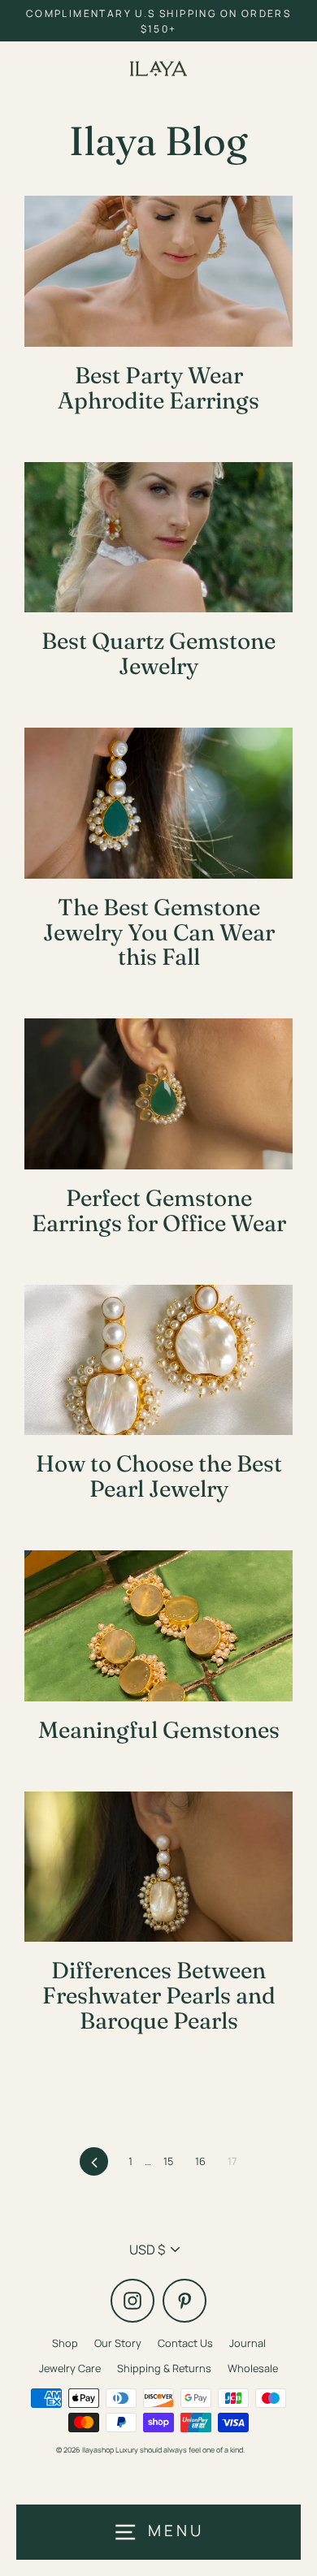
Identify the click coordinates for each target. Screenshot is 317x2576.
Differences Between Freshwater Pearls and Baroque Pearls (159, 1995)
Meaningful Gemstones (159, 1730)
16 (200, 2161)
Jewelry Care (70, 2368)
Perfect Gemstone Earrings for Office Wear (159, 1210)
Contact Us (185, 2343)
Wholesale (253, 2368)
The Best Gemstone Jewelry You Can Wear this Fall (159, 932)
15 (168, 2161)
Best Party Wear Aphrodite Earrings (158, 388)
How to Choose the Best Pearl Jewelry (159, 1476)
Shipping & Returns (164, 2368)
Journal (248, 2343)
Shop (65, 2343)
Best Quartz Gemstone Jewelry (158, 653)
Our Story (118, 2343)
